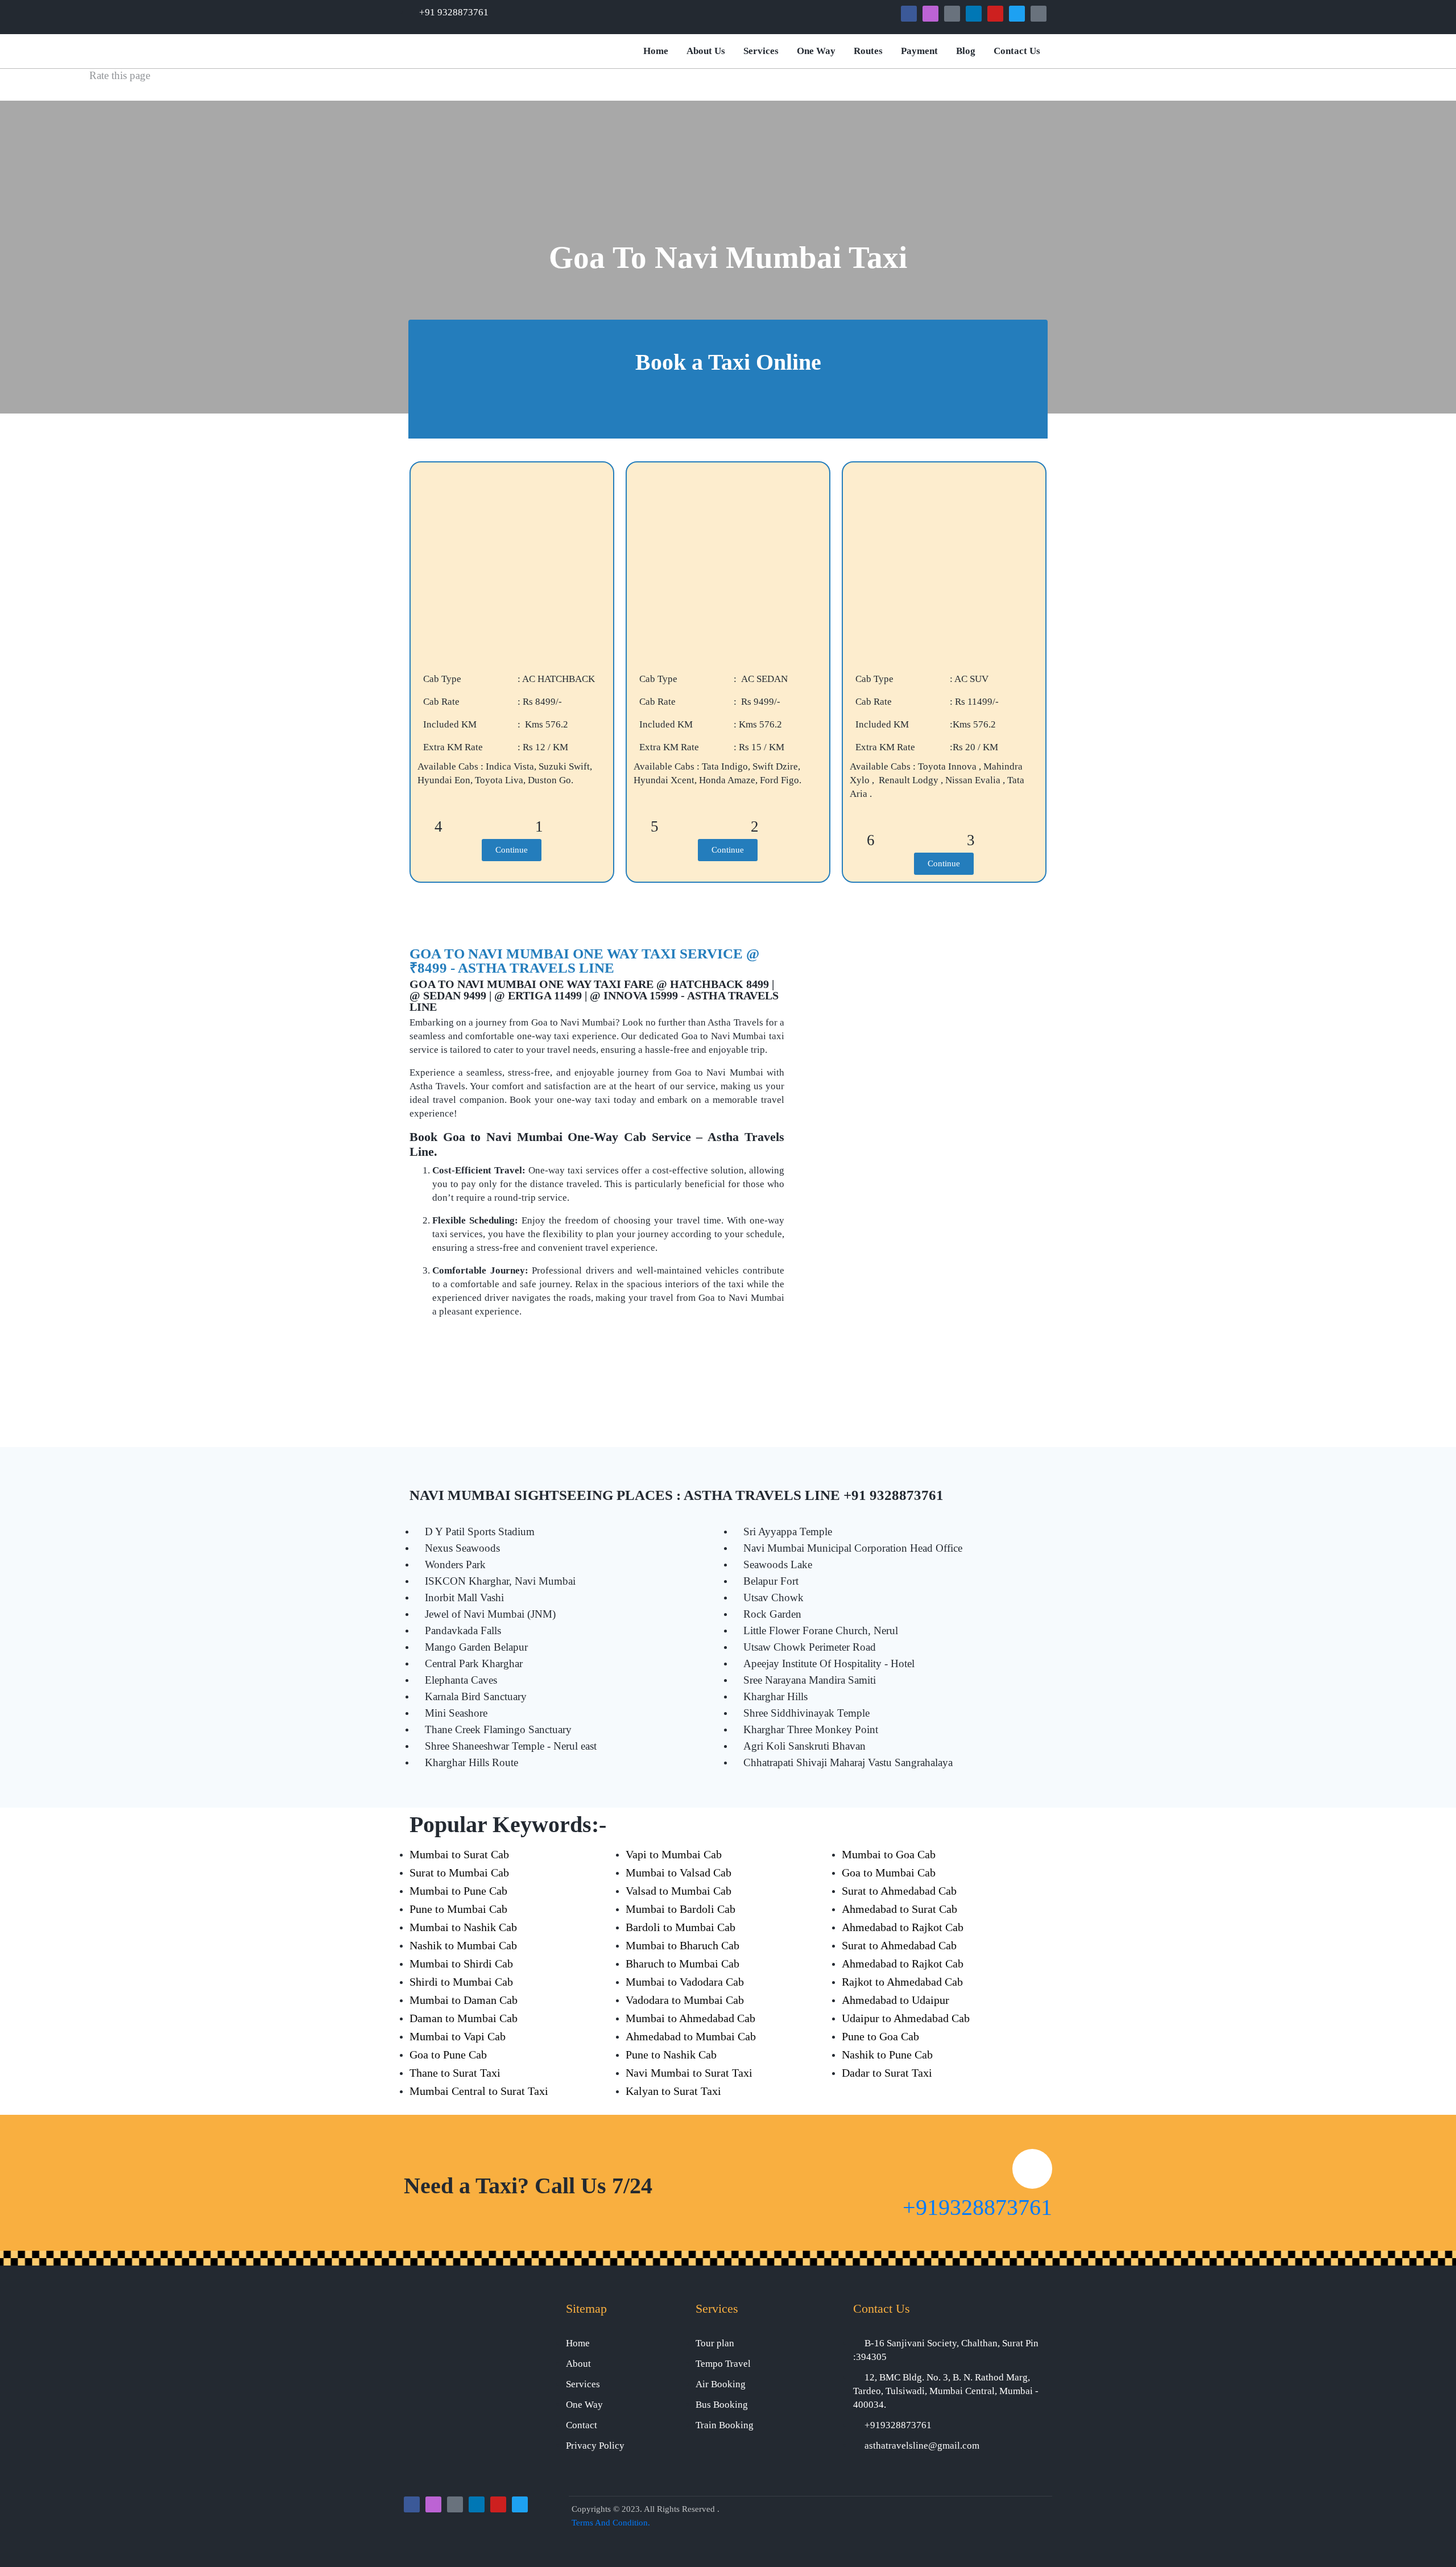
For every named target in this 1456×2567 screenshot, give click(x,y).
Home (656, 51)
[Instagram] (930, 14)
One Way (816, 51)
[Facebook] (909, 14)
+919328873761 (977, 2207)
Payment (919, 51)
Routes (868, 51)
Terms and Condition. (611, 2523)
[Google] (952, 14)
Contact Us (1017, 51)
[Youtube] (995, 14)
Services (761, 51)
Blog (966, 51)
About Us (706, 51)
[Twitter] (1017, 14)
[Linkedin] (974, 14)
